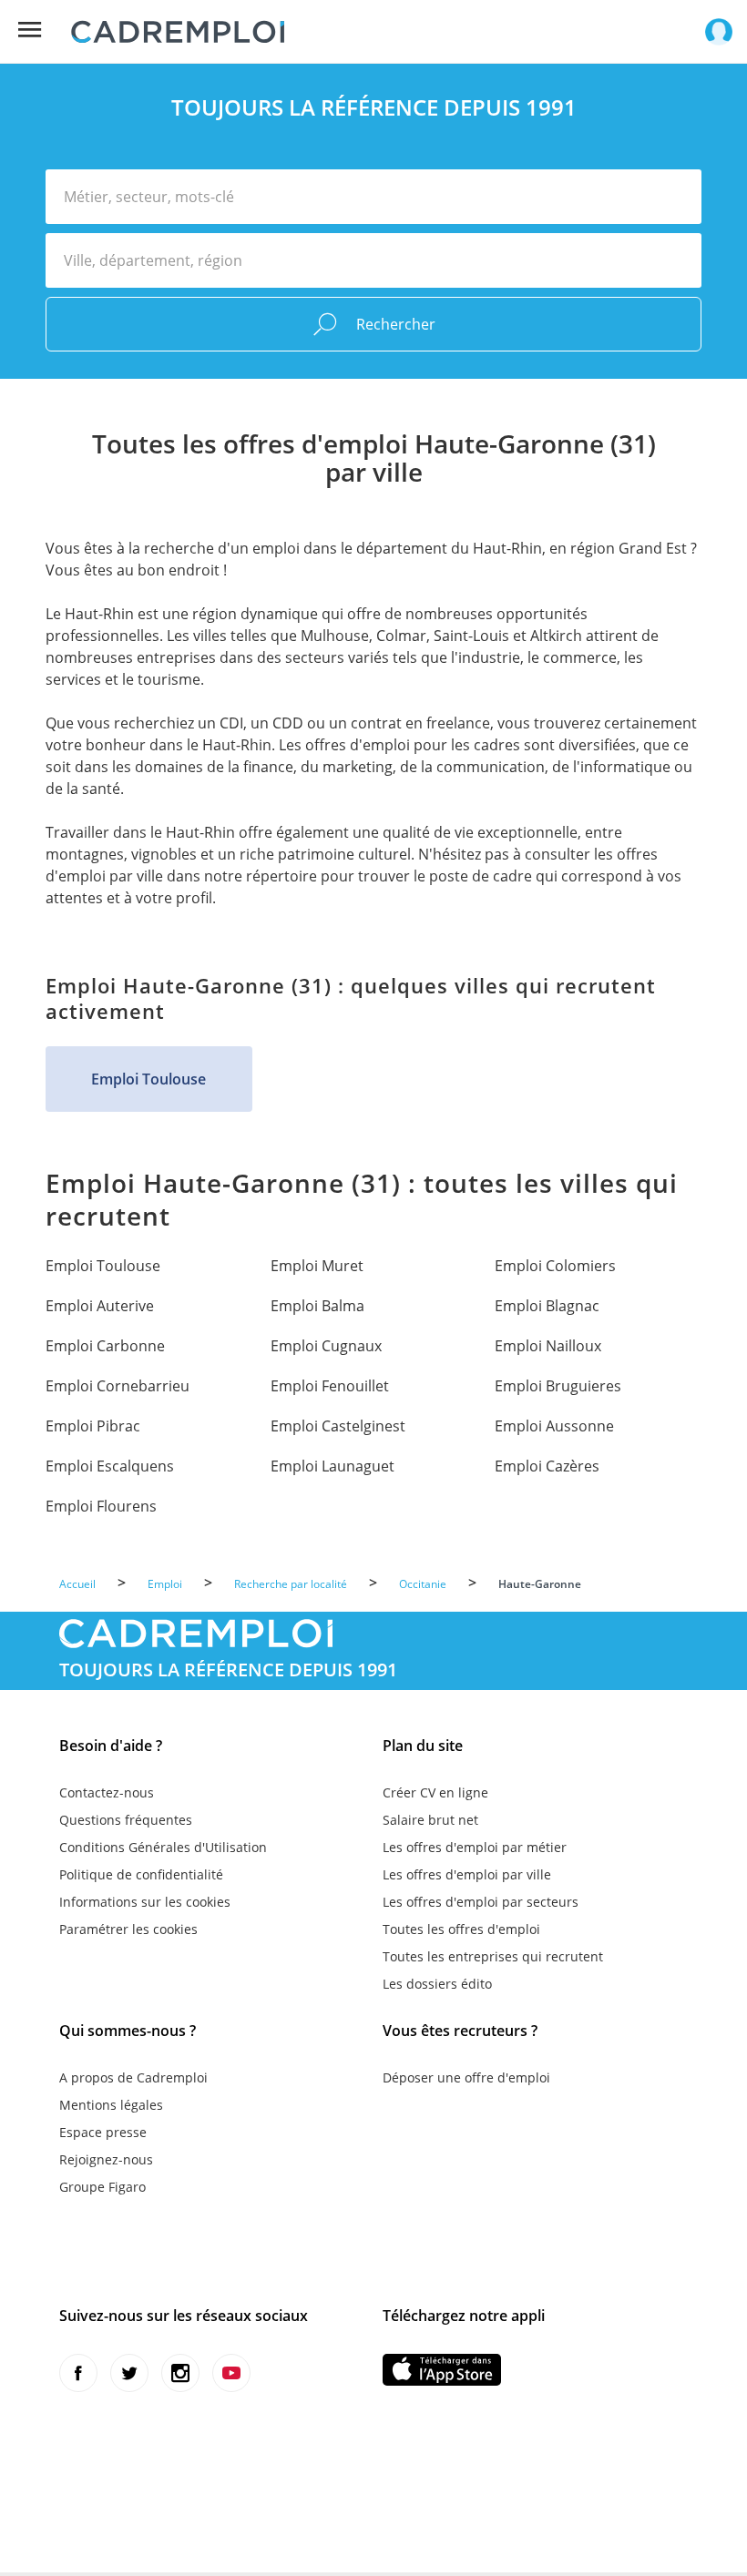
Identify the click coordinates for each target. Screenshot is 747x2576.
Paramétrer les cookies (128, 1929)
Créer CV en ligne (435, 1792)
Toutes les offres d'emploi (461, 1929)
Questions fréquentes (126, 1820)
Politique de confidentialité (141, 1874)
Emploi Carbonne (105, 1346)
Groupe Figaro (102, 2187)
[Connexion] (719, 32)
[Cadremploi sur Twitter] (129, 2373)
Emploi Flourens (101, 1506)
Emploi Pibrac (93, 1426)
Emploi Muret (317, 1266)
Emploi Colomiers (555, 1266)
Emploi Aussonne (554, 1426)
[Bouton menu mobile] (30, 30)
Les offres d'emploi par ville (467, 1874)
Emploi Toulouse (148, 1079)
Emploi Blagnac (547, 1306)
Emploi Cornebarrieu (118, 1386)
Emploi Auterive (100, 1306)
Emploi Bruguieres (558, 1386)
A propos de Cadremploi (133, 2077)
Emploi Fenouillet (330, 1386)
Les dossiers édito (437, 1984)
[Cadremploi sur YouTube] (231, 2373)
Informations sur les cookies (145, 1902)
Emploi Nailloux (548, 1346)
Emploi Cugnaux (326, 1346)
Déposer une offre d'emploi (466, 2077)
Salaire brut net (430, 1820)
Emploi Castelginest (338, 1426)
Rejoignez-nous (106, 2159)
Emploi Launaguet (333, 1466)
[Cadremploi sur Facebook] (78, 2373)
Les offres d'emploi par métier (475, 1847)
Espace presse (103, 2132)
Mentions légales (111, 2105)
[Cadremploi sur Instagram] (180, 2373)
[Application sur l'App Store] (442, 2370)
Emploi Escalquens (110, 1466)
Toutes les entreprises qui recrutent (493, 1956)
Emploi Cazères (547, 1466)
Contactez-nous (107, 1792)
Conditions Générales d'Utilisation (163, 1847)
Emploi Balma (317, 1306)
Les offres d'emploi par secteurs (481, 1902)
